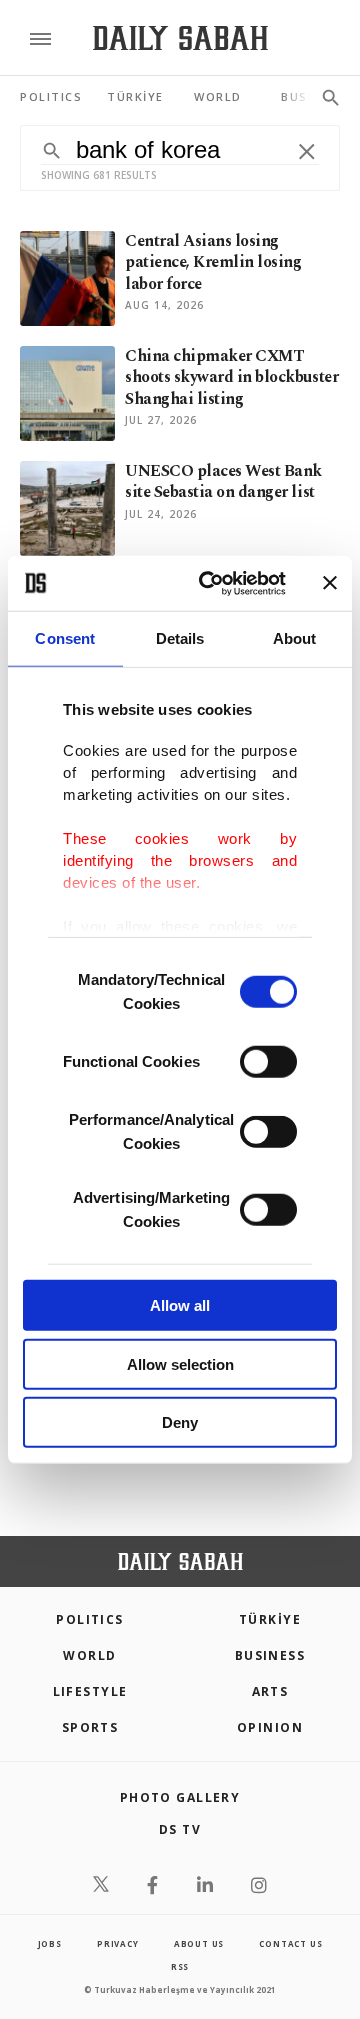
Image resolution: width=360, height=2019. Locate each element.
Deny (180, 1422)
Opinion (270, 1727)
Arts (270, 1691)
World (89, 1655)
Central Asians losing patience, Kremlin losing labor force (213, 262)
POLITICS (90, 1619)
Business (270, 1655)
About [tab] (295, 638)
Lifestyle (90, 1691)
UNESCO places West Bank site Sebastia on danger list (223, 481)
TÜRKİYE (270, 1619)
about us (199, 1943)
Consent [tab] (65, 638)
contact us (290, 1943)
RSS (180, 1966)
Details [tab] (180, 638)
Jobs (50, 1943)
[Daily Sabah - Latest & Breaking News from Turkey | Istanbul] (180, 38)
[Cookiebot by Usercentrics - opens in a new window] (211, 583)
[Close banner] (330, 583)
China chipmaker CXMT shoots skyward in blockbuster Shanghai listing (231, 377)
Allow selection (180, 1363)
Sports (90, 1727)
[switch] (268, 1062)
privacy (118, 1943)
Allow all (180, 1305)
